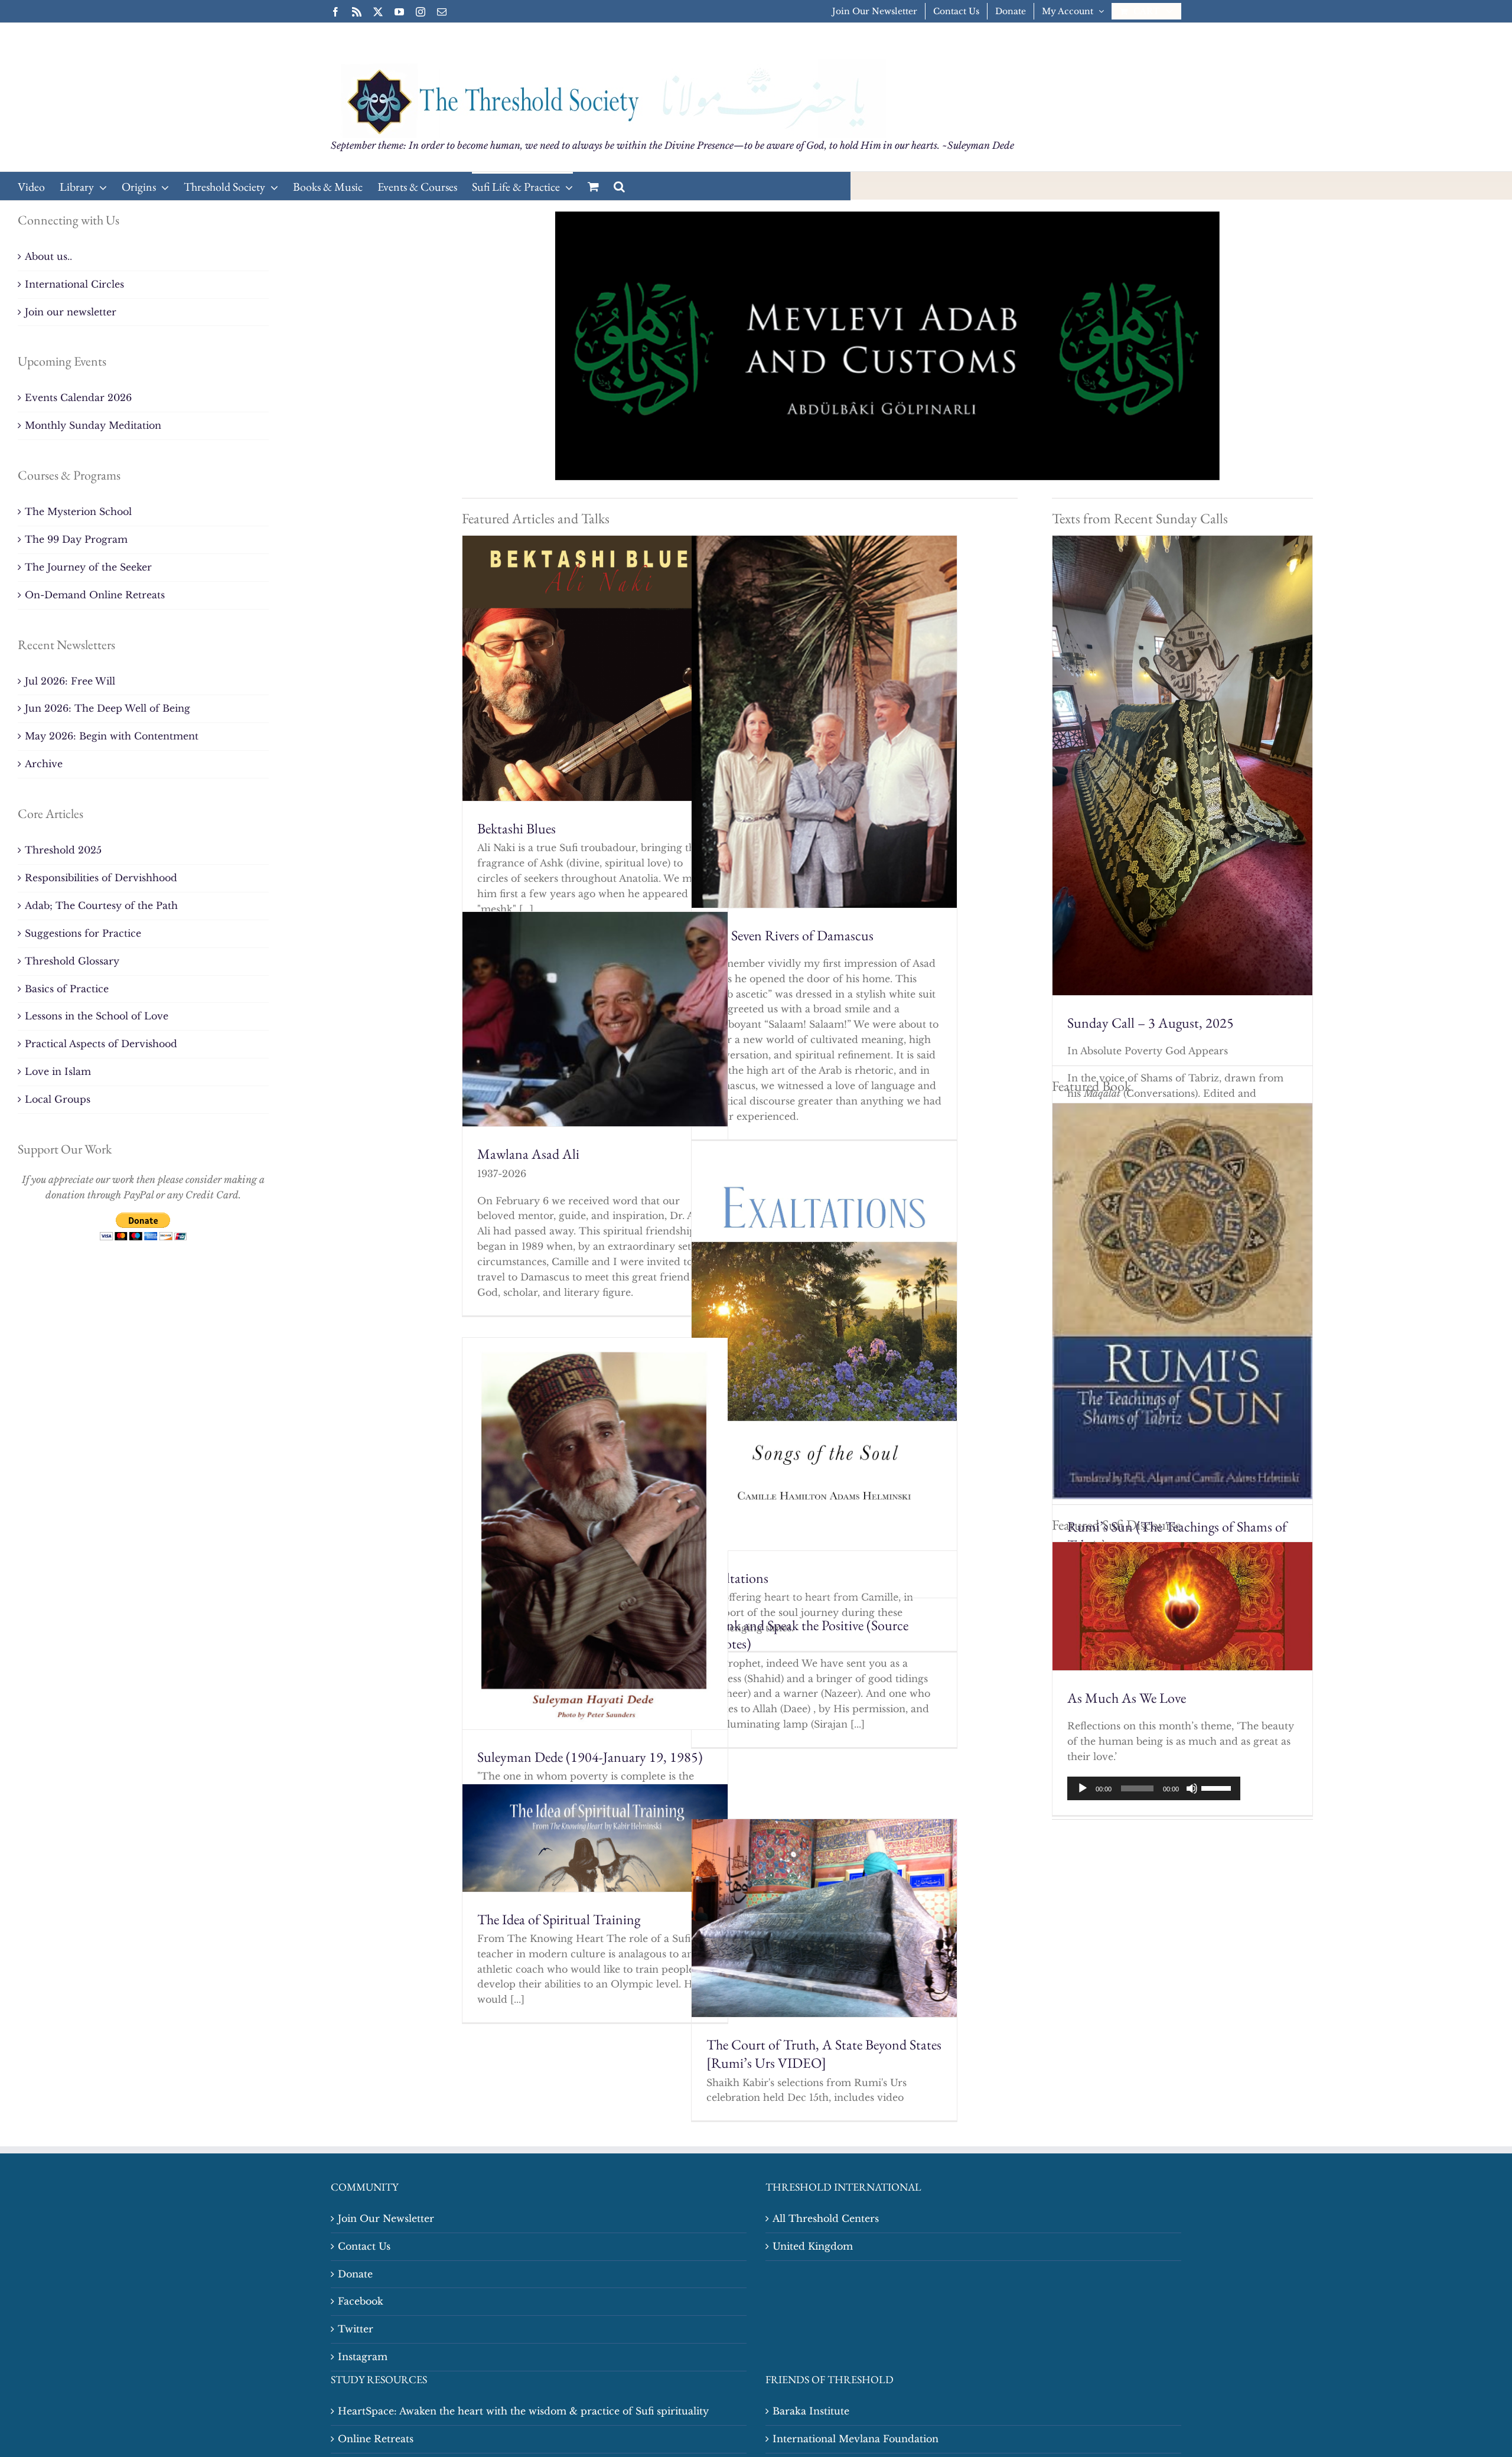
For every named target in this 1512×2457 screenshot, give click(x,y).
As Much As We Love (1127, 1698)
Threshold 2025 (63, 850)
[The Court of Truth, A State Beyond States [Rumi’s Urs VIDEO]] (824, 1918)
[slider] (1218, 1787)
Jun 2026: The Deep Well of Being (107, 708)
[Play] (1083, 1788)
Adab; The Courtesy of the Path (101, 905)
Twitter (356, 2329)
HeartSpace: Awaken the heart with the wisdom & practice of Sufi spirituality (523, 2411)
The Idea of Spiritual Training (559, 1919)
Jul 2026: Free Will (70, 681)
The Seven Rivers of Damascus (790, 935)
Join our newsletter (71, 312)
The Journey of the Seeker (88, 567)
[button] (619, 186)
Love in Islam (58, 1071)
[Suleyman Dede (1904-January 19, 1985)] (595, 1534)
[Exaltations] (824, 1346)
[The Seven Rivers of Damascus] (824, 721)
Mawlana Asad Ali (528, 1154)
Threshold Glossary (72, 961)
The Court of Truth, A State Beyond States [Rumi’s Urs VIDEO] (824, 2054)
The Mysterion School (78, 511)
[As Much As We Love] (1182, 1606)
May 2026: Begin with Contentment (112, 736)
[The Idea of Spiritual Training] (595, 1838)
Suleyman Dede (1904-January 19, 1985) (590, 1757)
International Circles (74, 284)
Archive (44, 764)
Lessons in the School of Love (97, 1016)
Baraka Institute (811, 2411)
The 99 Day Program (76, 539)
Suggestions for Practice (83, 933)
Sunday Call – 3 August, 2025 (1151, 1023)
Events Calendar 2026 (78, 397)
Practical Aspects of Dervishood (101, 1044)
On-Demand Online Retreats (95, 595)
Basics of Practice (67, 989)
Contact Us (364, 2246)
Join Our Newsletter (386, 2218)
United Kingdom (813, 2246)
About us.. (48, 256)
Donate (355, 2274)
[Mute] (1192, 1788)
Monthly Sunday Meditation (93, 425)
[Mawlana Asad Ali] (595, 1019)
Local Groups (58, 1099)
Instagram (363, 2357)
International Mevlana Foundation (856, 2439)
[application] (1154, 1788)
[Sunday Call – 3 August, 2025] (1182, 765)
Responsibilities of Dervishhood (101, 878)
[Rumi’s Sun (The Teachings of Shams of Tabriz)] (1182, 1301)
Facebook (361, 2301)
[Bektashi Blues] (595, 668)
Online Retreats (376, 2439)
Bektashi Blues (517, 828)
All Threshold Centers (826, 2218)
